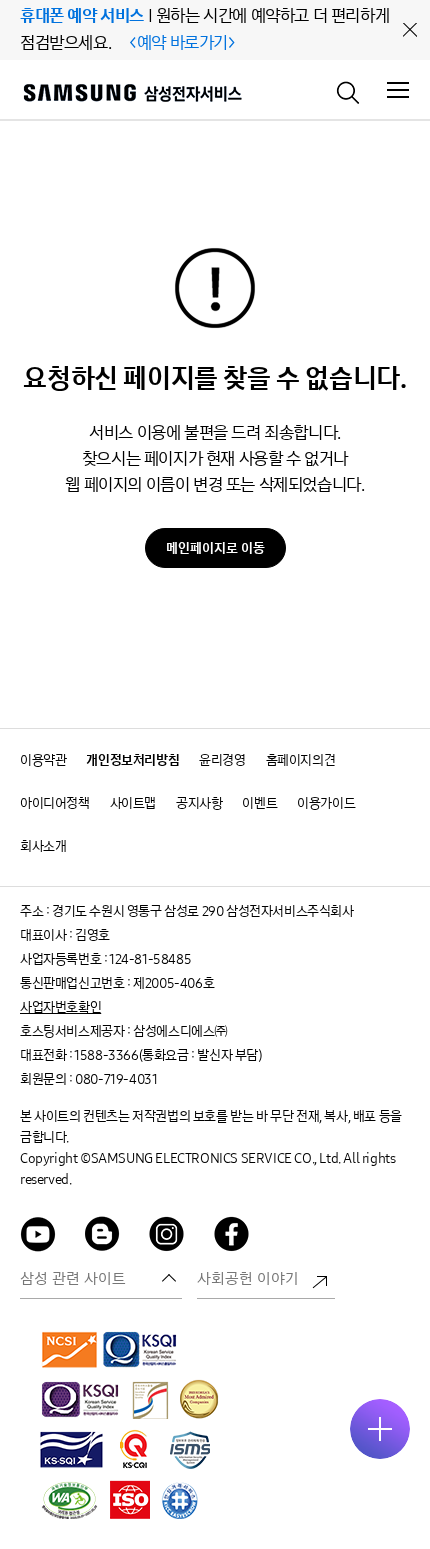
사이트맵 (133, 803)
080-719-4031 (116, 1079)
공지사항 (199, 803)
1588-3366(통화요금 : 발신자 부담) (167, 1055)
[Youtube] (38, 1237)
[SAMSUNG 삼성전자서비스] (131, 95)
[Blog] (103, 1237)
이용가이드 (326, 803)
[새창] (70, 1349)
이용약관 (43, 760)
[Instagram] (167, 1237)
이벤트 (259, 803)
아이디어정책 (55, 803)
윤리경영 (222, 760)
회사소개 (43, 846)
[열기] (380, 1429)
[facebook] (232, 1237)
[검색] (349, 91)
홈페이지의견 (301, 760)
